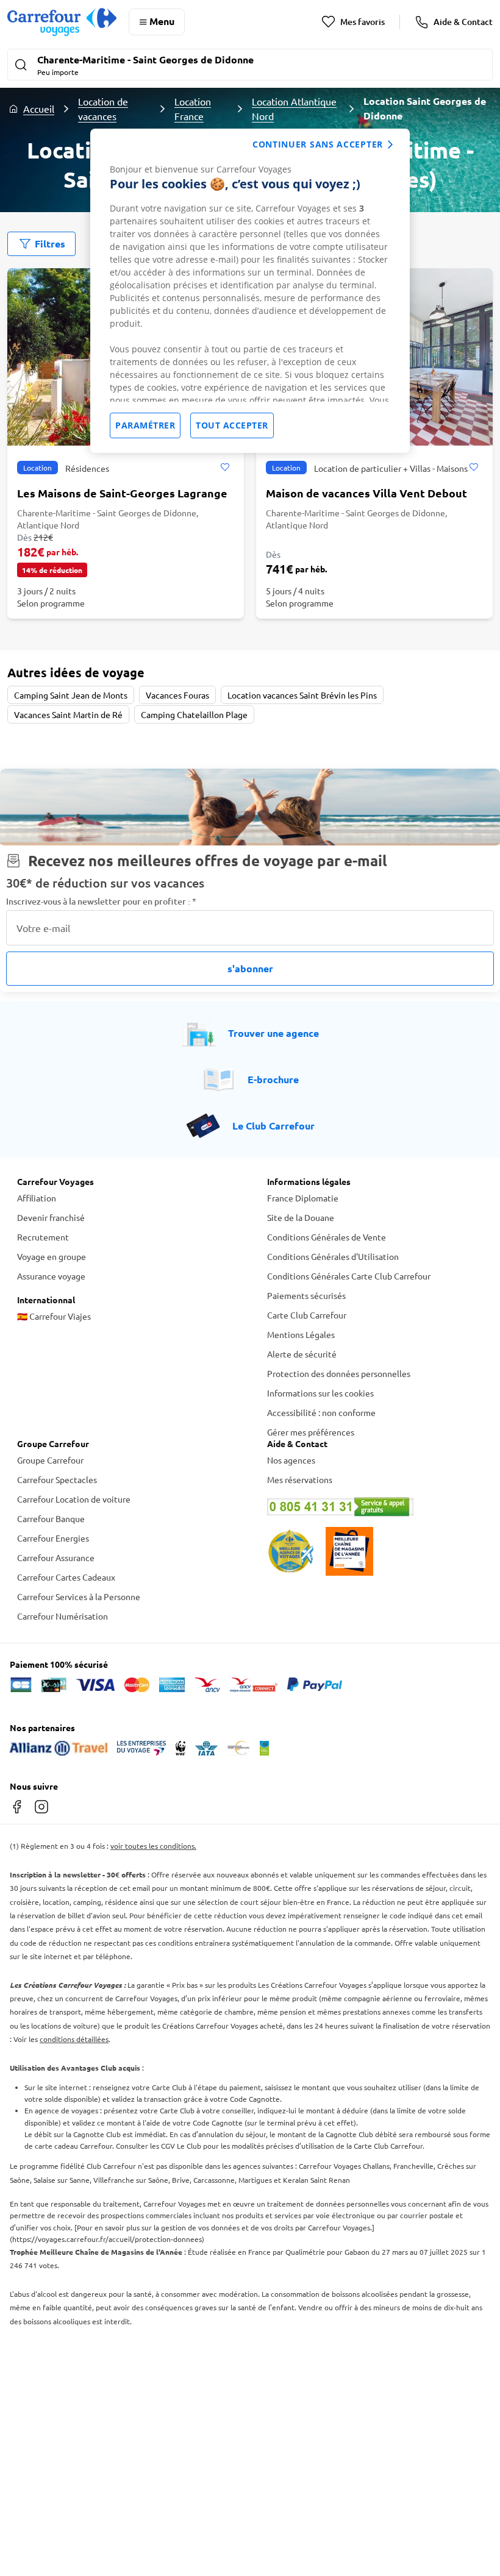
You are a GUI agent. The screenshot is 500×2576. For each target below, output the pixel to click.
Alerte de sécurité (302, 1354)
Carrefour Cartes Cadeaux (66, 1577)
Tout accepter (232, 425)
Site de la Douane (301, 1217)
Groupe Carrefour (50, 1460)
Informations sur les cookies (320, 1393)
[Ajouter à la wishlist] (225, 468)
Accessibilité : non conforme (321, 1412)
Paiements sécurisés (306, 1295)
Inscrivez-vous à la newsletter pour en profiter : (101, 901)
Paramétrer (145, 425)
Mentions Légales (301, 1334)
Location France (193, 109)
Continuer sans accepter (318, 144)
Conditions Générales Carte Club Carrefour (349, 1276)
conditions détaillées (74, 2039)
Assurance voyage (51, 1276)
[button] (250, 66)
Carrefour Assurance (56, 1557)
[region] (250, 291)
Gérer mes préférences (311, 1432)
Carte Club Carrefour (307, 1315)
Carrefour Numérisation (62, 1616)
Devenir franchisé (51, 1217)
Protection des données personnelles (339, 1373)
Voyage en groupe (52, 1256)
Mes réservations (300, 1479)
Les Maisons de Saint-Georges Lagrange (122, 493)
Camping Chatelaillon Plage (194, 714)
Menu (162, 21)
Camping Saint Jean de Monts (71, 695)
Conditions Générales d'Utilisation (333, 1256)
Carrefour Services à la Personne (79, 1596)
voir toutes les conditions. (153, 1846)
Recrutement (43, 1237)
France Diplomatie (303, 1198)
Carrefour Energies (53, 1538)
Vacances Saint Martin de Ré (68, 714)
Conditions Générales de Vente (327, 1237)
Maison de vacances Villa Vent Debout (366, 493)
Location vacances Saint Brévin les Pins (302, 695)
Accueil (39, 109)
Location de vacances (103, 109)
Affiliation (37, 1198)
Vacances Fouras (177, 695)
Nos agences (291, 1460)
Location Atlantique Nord (294, 109)
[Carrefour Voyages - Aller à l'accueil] (62, 22)
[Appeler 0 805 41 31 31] (375, 1507)
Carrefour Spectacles (57, 1479)
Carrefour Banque (51, 1518)
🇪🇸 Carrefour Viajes (54, 1316)
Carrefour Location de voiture (74, 1499)
